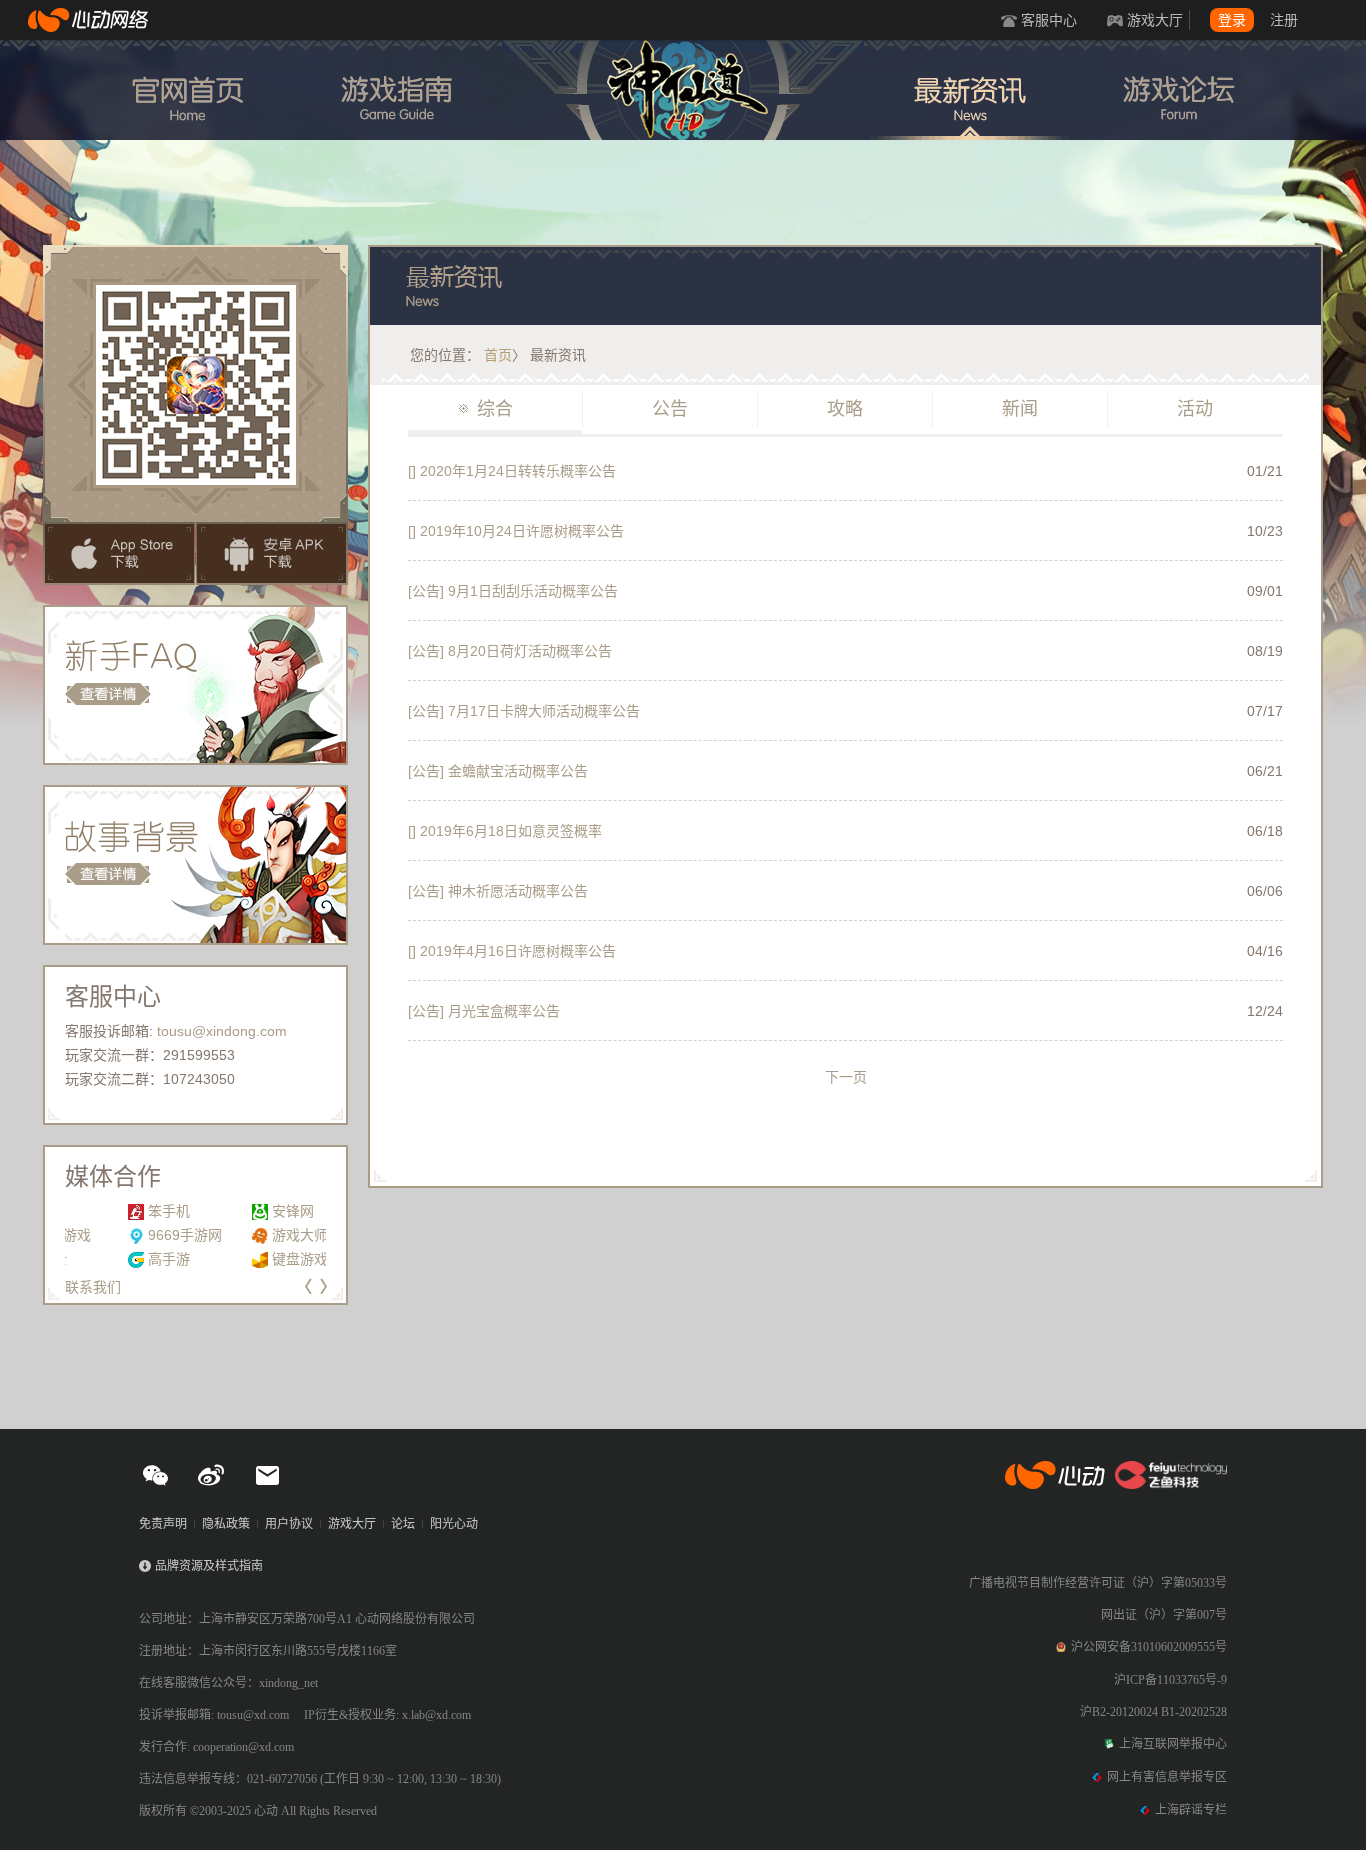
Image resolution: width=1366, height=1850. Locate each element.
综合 (486, 409)
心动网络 (90, 20)
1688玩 (245, 1235)
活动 (1186, 409)
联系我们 (93, 1287)
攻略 (836, 409)
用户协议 (289, 1524)
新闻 (1011, 409)
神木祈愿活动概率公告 (498, 891)
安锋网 (106, 1211)
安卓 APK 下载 (272, 553)
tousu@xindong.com (222, 1031)
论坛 (403, 1524)
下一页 (846, 1077)
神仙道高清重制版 (683, 96)
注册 (1284, 20)
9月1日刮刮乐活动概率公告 (513, 591)
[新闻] (969, 90)
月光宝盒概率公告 (484, 1011)
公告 (661, 409)
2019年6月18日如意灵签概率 (505, 831)
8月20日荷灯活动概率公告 (510, 651)
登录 (1232, 20)
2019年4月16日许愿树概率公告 (512, 951)
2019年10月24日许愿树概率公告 (516, 531)
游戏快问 (250, 1259)
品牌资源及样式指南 (209, 1566)
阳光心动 (454, 1524)
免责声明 (163, 1524)
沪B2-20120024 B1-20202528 (1153, 1712)
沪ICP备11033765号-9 (1170, 1680)
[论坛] (1178, 90)
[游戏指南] (396, 90)
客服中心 (1049, 20)
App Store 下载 (119, 553)
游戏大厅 (1155, 20)
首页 (498, 355)
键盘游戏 (113, 1259)
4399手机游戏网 (273, 1211)
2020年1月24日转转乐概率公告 (512, 471)
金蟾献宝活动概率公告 (498, 771)
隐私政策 (226, 1524)
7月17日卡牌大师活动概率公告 (524, 711)
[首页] (187, 90)
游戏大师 (113, 1235)
